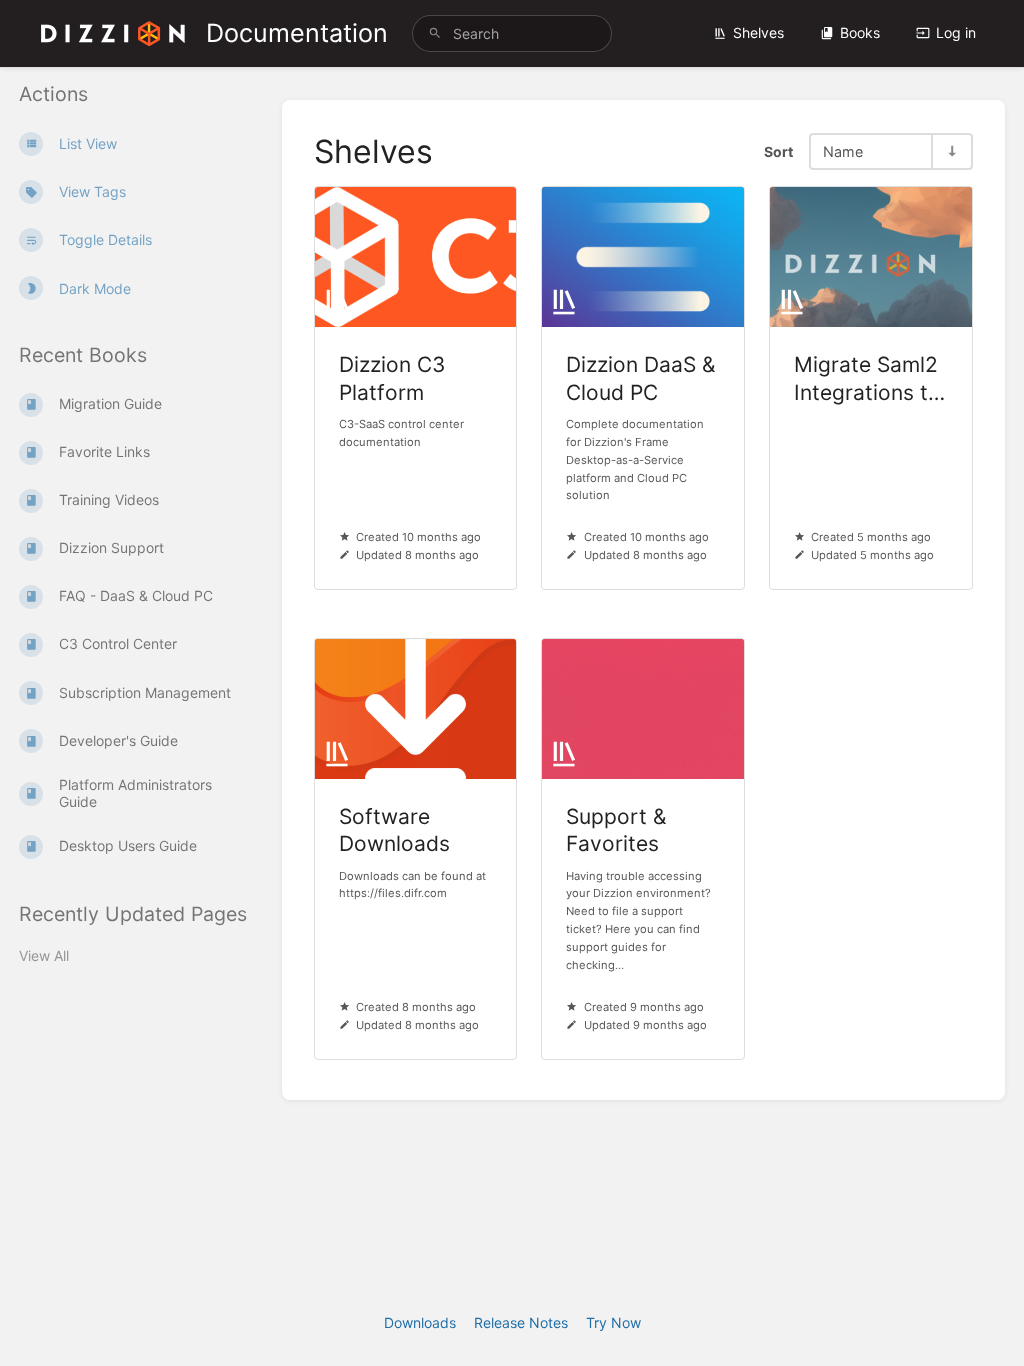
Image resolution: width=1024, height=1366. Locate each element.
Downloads (420, 1322)
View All (44, 955)
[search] (512, 33)
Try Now (613, 1322)
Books (860, 32)
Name (843, 151)
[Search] (435, 33)
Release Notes (521, 1322)
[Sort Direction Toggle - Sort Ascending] (951, 151)
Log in (956, 32)
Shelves (758, 32)
